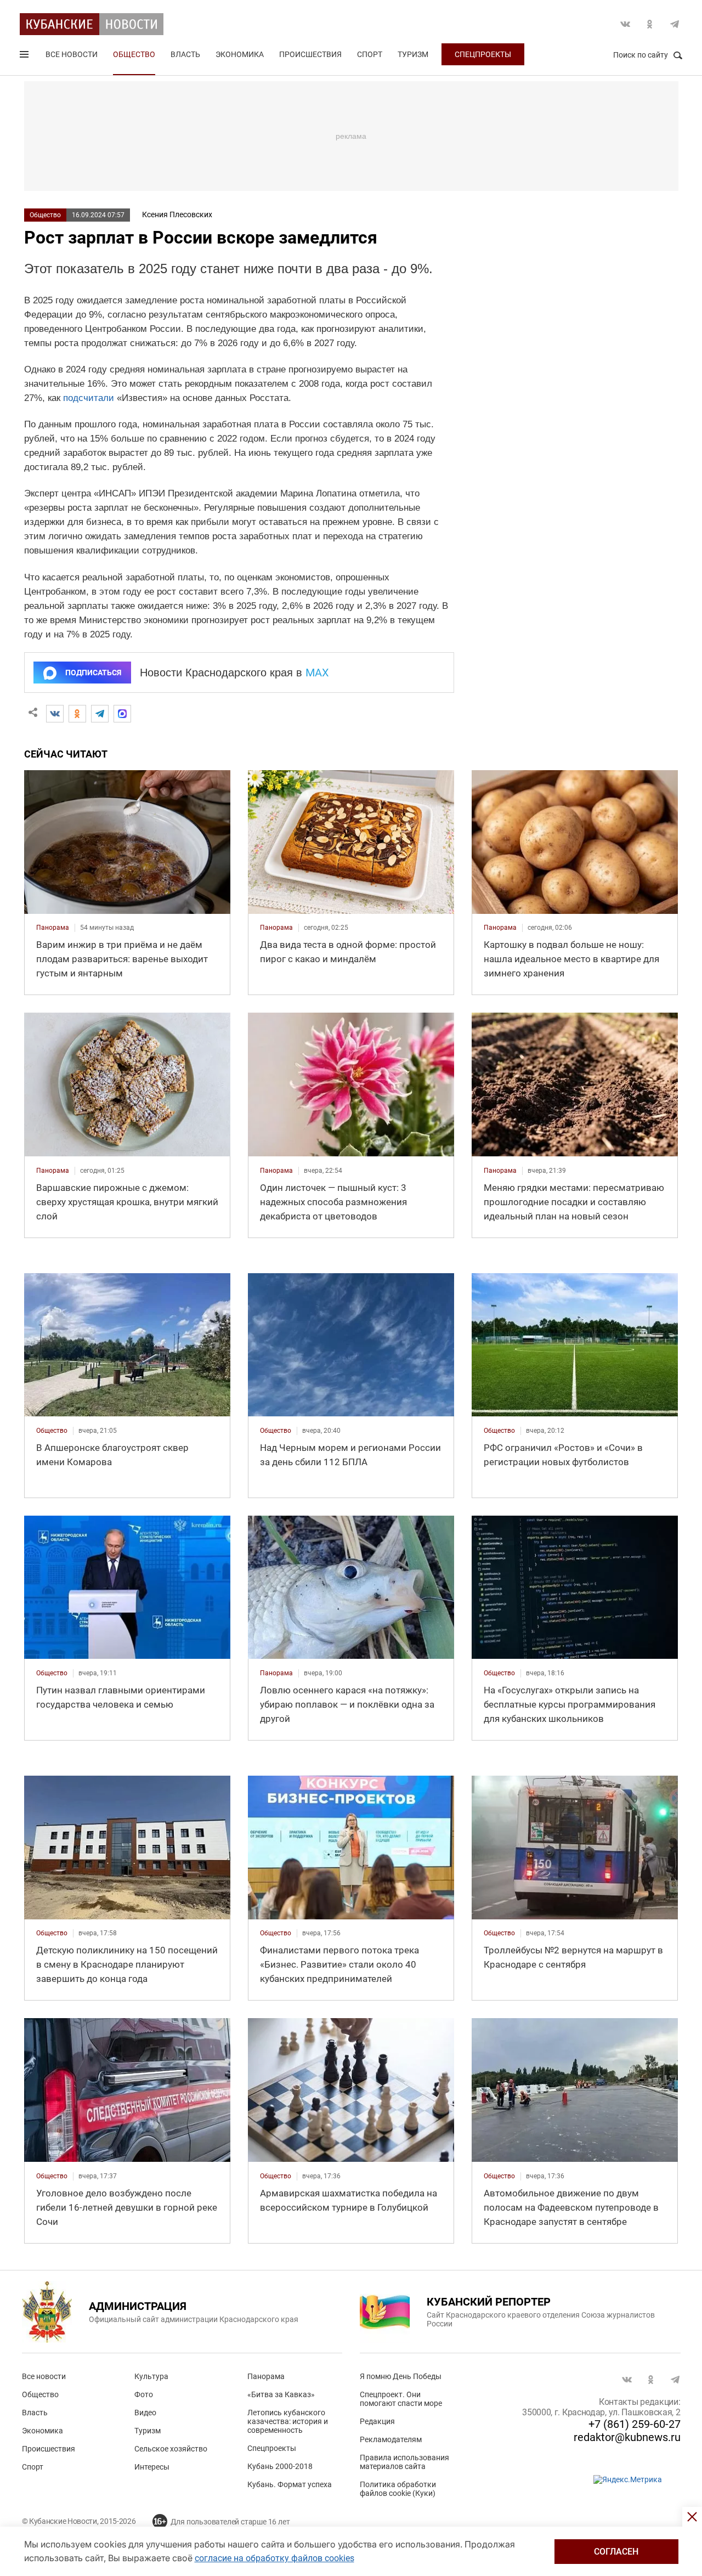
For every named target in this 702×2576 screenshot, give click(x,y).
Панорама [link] (53, 928)
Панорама (266, 2376)
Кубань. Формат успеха (290, 2484)
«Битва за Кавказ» (281, 2394)
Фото (144, 2394)
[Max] (122, 714)
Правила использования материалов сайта (404, 2462)
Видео (145, 2413)
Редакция (377, 2421)
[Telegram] (100, 714)
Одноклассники (650, 24)
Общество (134, 54)
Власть (185, 54)
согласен (616, 2552)
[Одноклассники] (77, 714)
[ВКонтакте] (55, 714)
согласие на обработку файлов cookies (274, 2558)
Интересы (152, 2467)
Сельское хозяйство (171, 2449)
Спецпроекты (483, 54)
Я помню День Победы (401, 2376)
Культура (151, 2376)
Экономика (240, 54)
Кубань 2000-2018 (280, 2466)
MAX (317, 673)
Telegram (675, 24)
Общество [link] (52, 1431)
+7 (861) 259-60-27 (635, 2424)
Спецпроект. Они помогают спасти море (401, 2399)
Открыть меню (25, 57)
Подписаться (93, 673)
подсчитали (89, 398)
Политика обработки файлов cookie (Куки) (398, 2489)
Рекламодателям (391, 2439)
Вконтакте (625, 24)
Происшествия (310, 54)
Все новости (72, 54)
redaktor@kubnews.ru (627, 2437)
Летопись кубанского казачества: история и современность (288, 2421)
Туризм (413, 54)
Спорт (370, 54)
